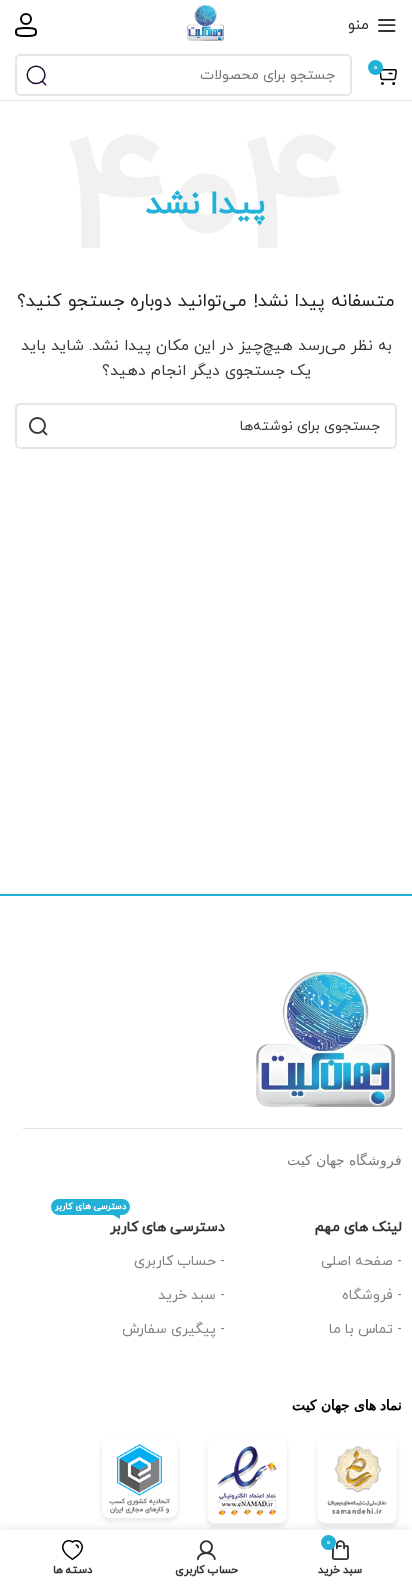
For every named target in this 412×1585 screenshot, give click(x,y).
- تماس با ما (365, 1329)
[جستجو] (36, 75)
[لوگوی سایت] (206, 23)
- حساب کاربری (179, 1261)
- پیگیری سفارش (173, 1329)
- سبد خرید (191, 1295)
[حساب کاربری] (26, 25)
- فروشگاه (372, 1295)
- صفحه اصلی (361, 1261)
